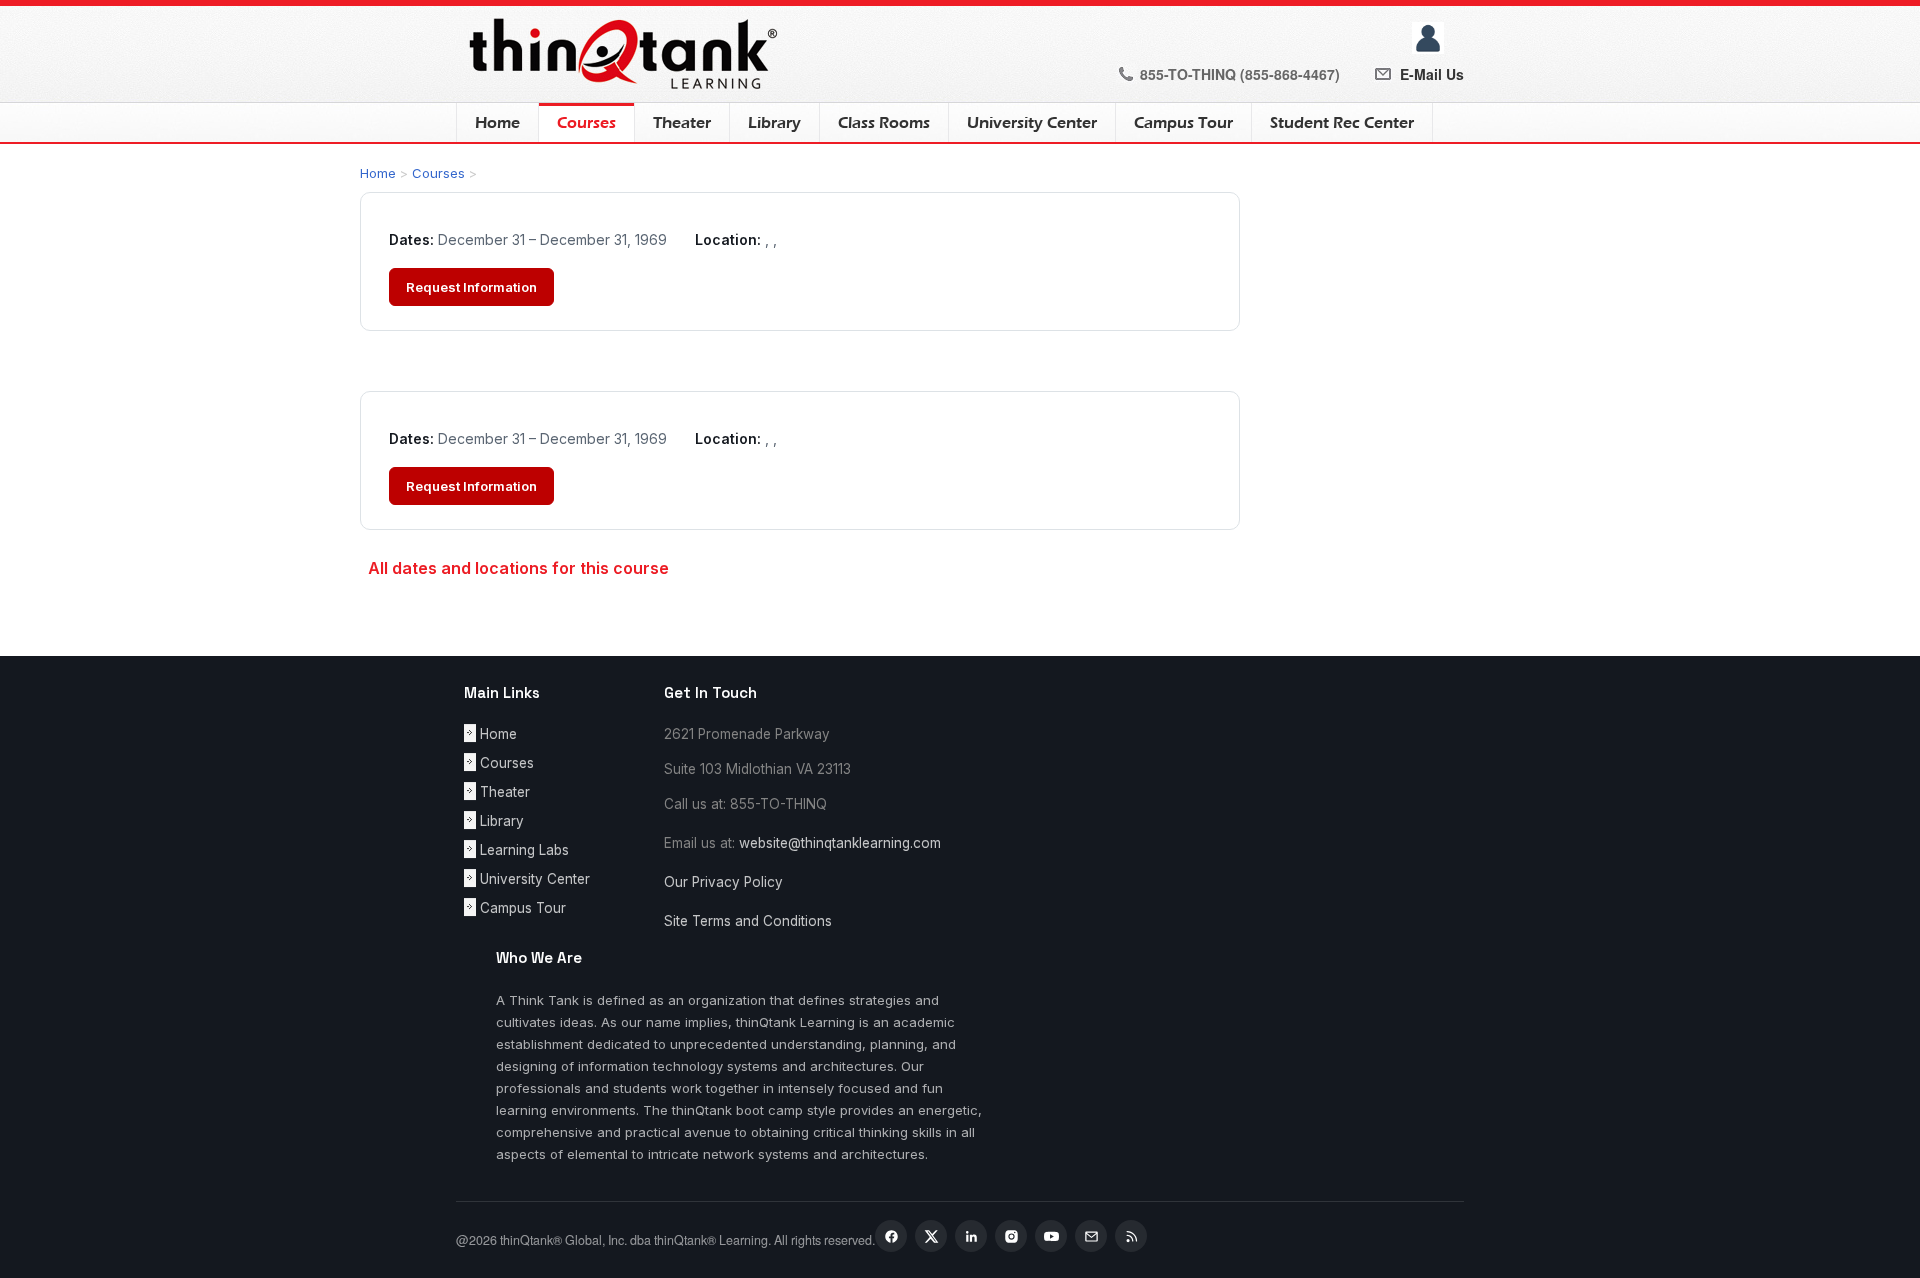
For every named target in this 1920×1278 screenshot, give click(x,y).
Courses (577, 123)
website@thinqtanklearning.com (840, 843)
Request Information (471, 287)
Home (497, 123)
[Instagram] (1011, 1236)
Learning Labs (524, 850)
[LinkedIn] (971, 1236)
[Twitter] (931, 1236)
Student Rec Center (1342, 123)
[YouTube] (1051, 1236)
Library (774, 123)
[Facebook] (891, 1236)
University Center (1032, 123)
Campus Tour (1183, 123)
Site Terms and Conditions (748, 921)
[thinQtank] (619, 53)
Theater (682, 123)
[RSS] (1131, 1236)
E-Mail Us (1432, 74)
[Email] (1091, 1236)
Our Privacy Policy (723, 882)
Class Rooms (884, 123)
